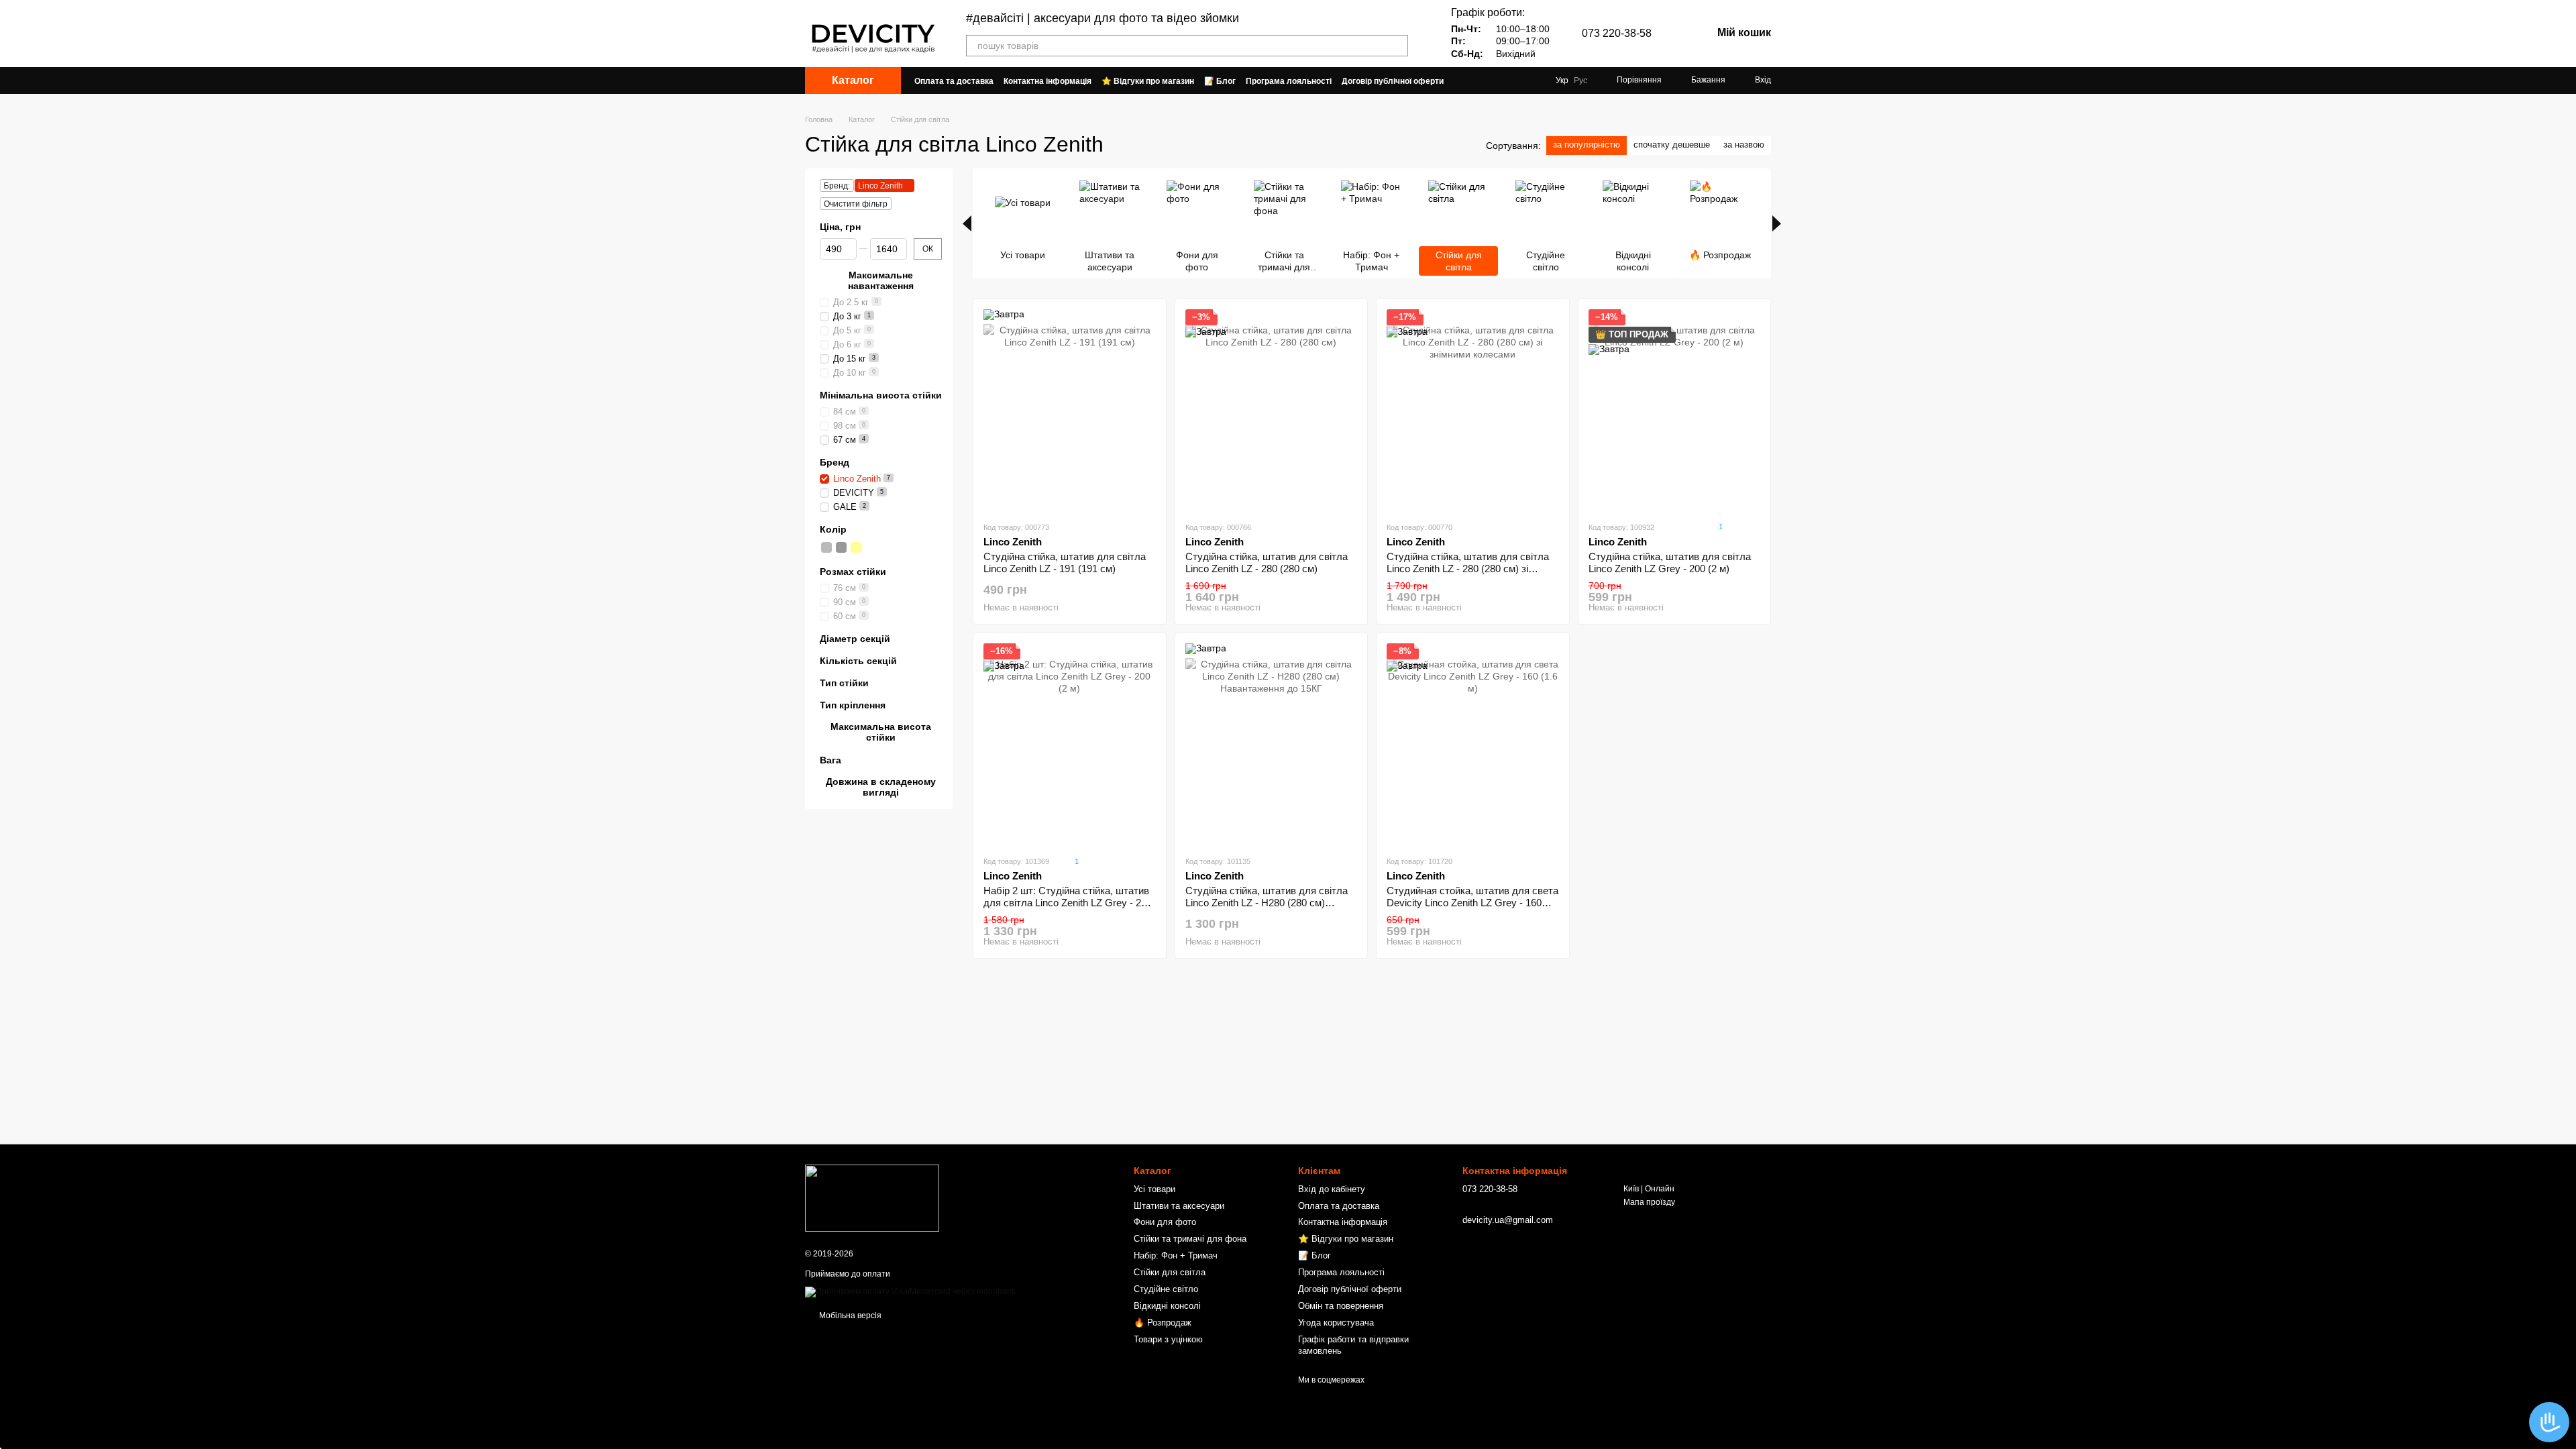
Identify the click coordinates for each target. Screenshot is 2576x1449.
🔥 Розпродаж (1163, 1323)
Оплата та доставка (954, 81)
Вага (830, 759)
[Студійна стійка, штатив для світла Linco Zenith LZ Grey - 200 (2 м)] (1675, 410)
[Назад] (967, 223)
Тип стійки (844, 683)
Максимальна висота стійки (881, 732)
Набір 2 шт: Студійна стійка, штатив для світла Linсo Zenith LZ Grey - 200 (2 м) (1068, 903)
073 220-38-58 (1617, 34)
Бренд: (837, 186)
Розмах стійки (853, 572)
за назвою (1744, 145)
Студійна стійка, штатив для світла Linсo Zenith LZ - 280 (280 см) (1267, 562)
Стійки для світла (1170, 1272)
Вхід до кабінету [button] (1332, 1189)
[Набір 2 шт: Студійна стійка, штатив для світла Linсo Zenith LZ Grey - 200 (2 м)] (1070, 744)
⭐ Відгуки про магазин (1148, 81)
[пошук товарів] (1397, 46)
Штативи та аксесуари (1179, 1206)
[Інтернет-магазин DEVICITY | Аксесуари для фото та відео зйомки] (872, 1198)
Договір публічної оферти (1393, 81)
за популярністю (1587, 145)
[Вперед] (1777, 223)
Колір (833, 529)
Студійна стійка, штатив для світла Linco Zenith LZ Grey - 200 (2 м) (1670, 562)
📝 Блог (1220, 81)
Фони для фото (1165, 1222)
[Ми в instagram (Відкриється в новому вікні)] (1534, 80)
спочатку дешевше (1672, 145)
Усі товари (1155, 1189)
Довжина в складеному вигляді (881, 787)
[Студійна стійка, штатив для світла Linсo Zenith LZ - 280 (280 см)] (1272, 410)
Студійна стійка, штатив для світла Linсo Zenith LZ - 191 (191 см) (1065, 562)
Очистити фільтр (856, 204)
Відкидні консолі (1167, 1306)
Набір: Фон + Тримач (1176, 1255)
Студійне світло (1166, 1289)
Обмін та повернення (1341, 1306)
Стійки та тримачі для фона (1190, 1239)
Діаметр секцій (855, 638)
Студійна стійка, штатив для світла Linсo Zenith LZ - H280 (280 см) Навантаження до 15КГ (1267, 903)
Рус (1580, 80)
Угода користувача (1336, 1323)
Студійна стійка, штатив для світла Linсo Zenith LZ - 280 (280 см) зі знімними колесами (1468, 569)
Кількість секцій (858, 661)
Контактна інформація (1048, 81)
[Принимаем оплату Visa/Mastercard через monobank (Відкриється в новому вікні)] (910, 1291)
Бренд (835, 462)
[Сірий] (826, 547)
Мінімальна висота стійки (881, 395)
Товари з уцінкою (1168, 1339)
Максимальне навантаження (881, 280)
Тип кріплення (853, 705)
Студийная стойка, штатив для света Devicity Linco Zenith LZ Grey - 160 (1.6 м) (1472, 903)
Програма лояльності (1289, 81)
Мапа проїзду (1649, 1202)
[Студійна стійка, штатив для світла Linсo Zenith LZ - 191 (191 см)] (1070, 410)
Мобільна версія (849, 1316)
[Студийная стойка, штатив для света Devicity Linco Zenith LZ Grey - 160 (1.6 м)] (1473, 744)
